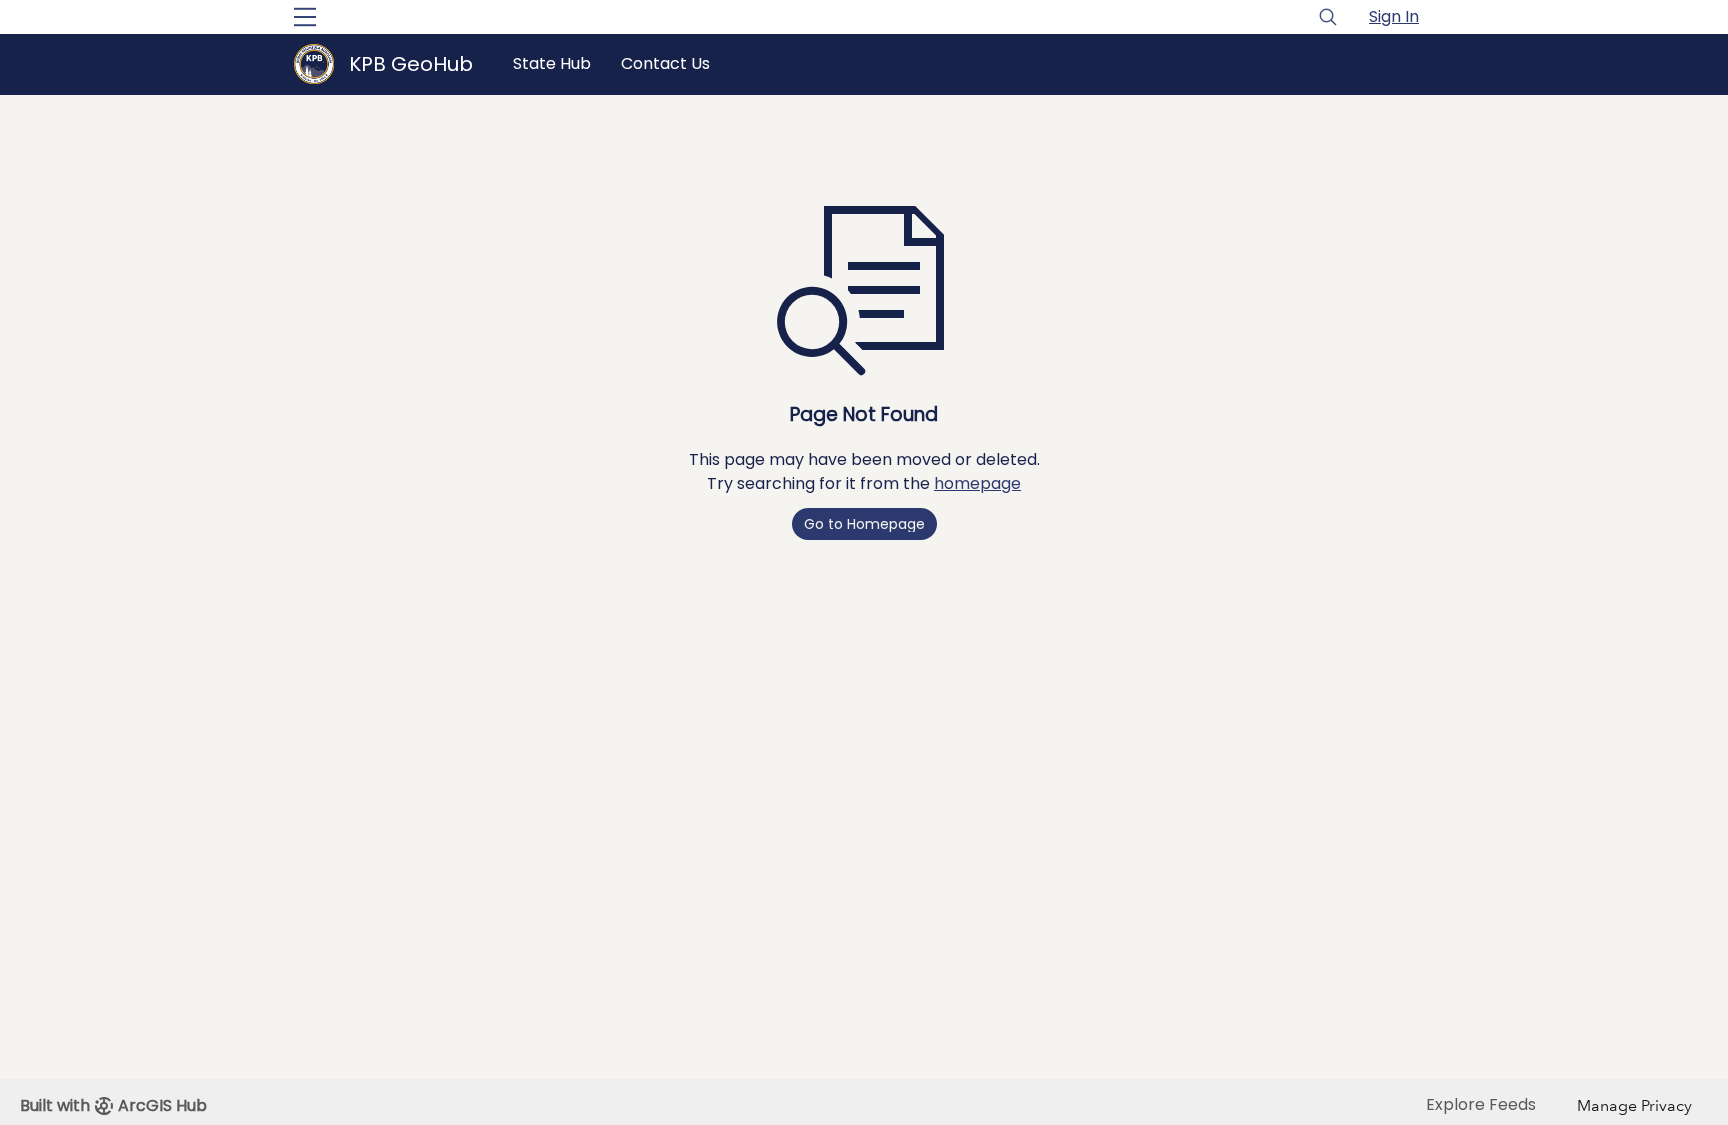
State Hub (552, 63)
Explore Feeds (1481, 1104)
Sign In (1394, 16)
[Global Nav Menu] (305, 17)
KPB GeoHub (411, 64)
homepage (977, 483)
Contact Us (665, 63)
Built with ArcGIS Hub (113, 1105)
